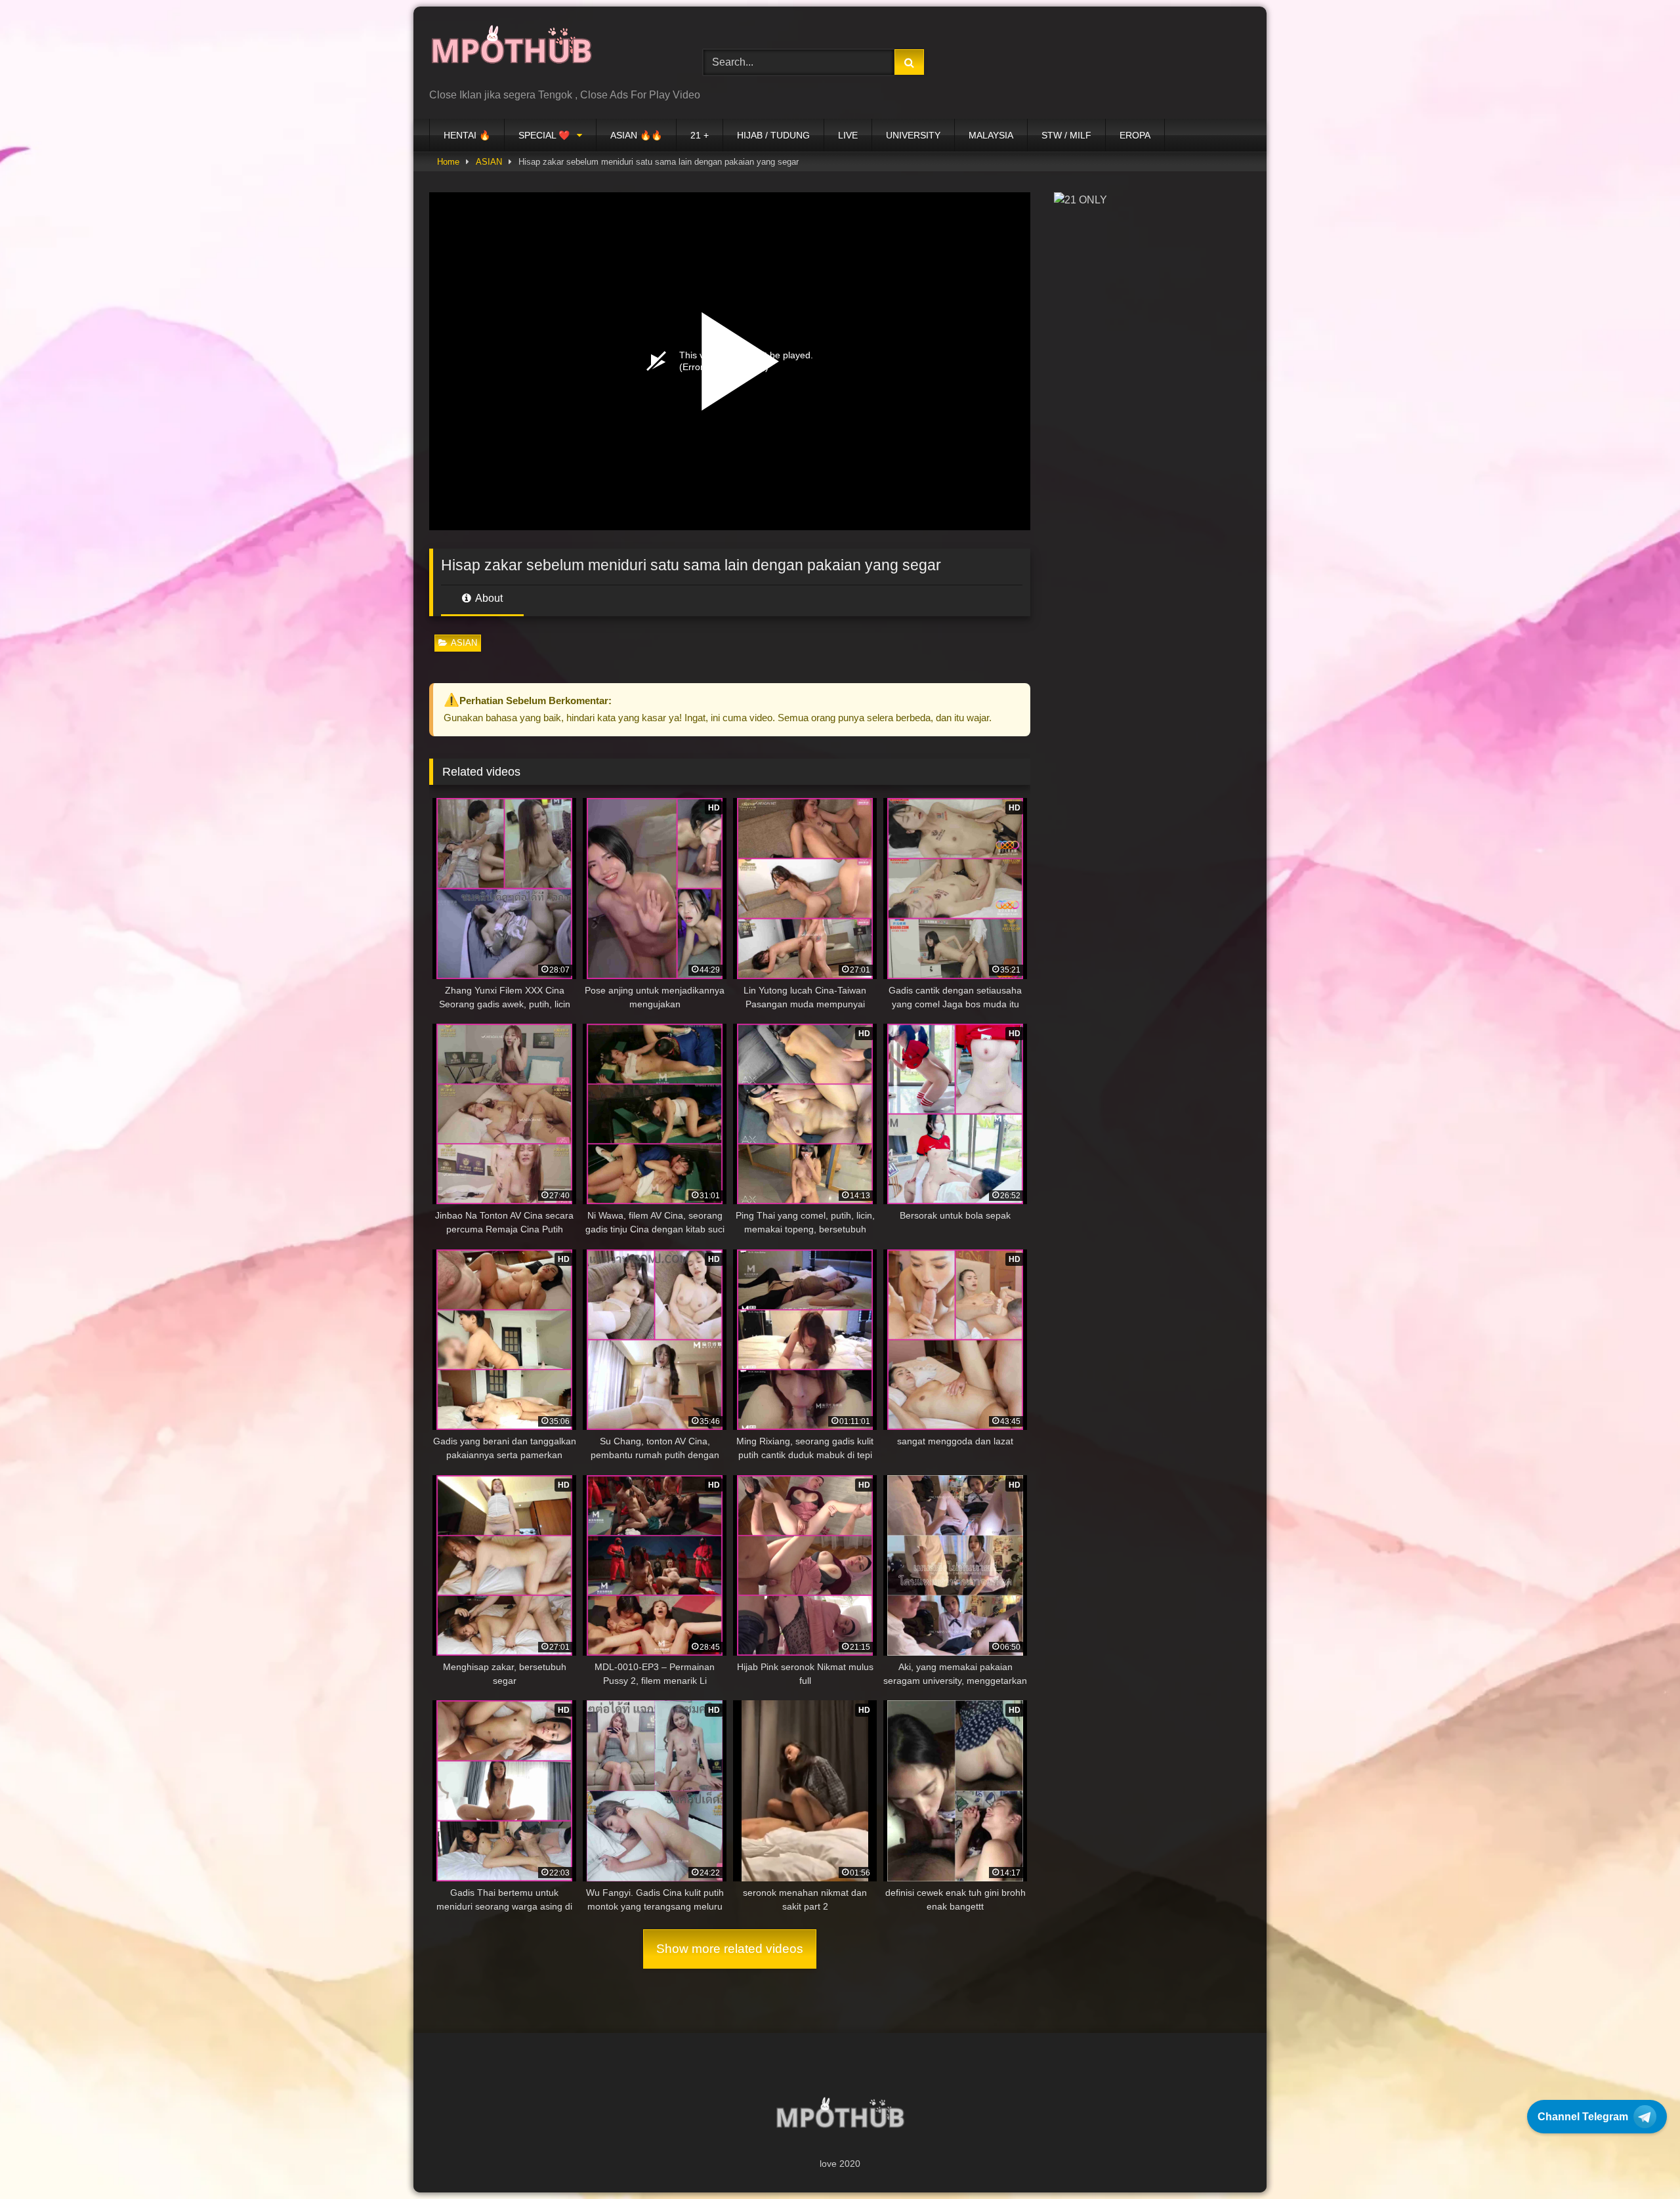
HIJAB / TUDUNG (773, 135)
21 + (700, 135)
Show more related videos (730, 1949)
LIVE (848, 135)
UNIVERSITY (913, 135)
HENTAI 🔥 (467, 135)
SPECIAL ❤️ (544, 135)
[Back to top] (1639, 2160)
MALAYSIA (991, 135)
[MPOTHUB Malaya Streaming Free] (511, 52)
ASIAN (489, 162)
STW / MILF (1066, 135)
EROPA (1135, 135)
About (488, 598)
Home (448, 162)
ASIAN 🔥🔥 (636, 135)
